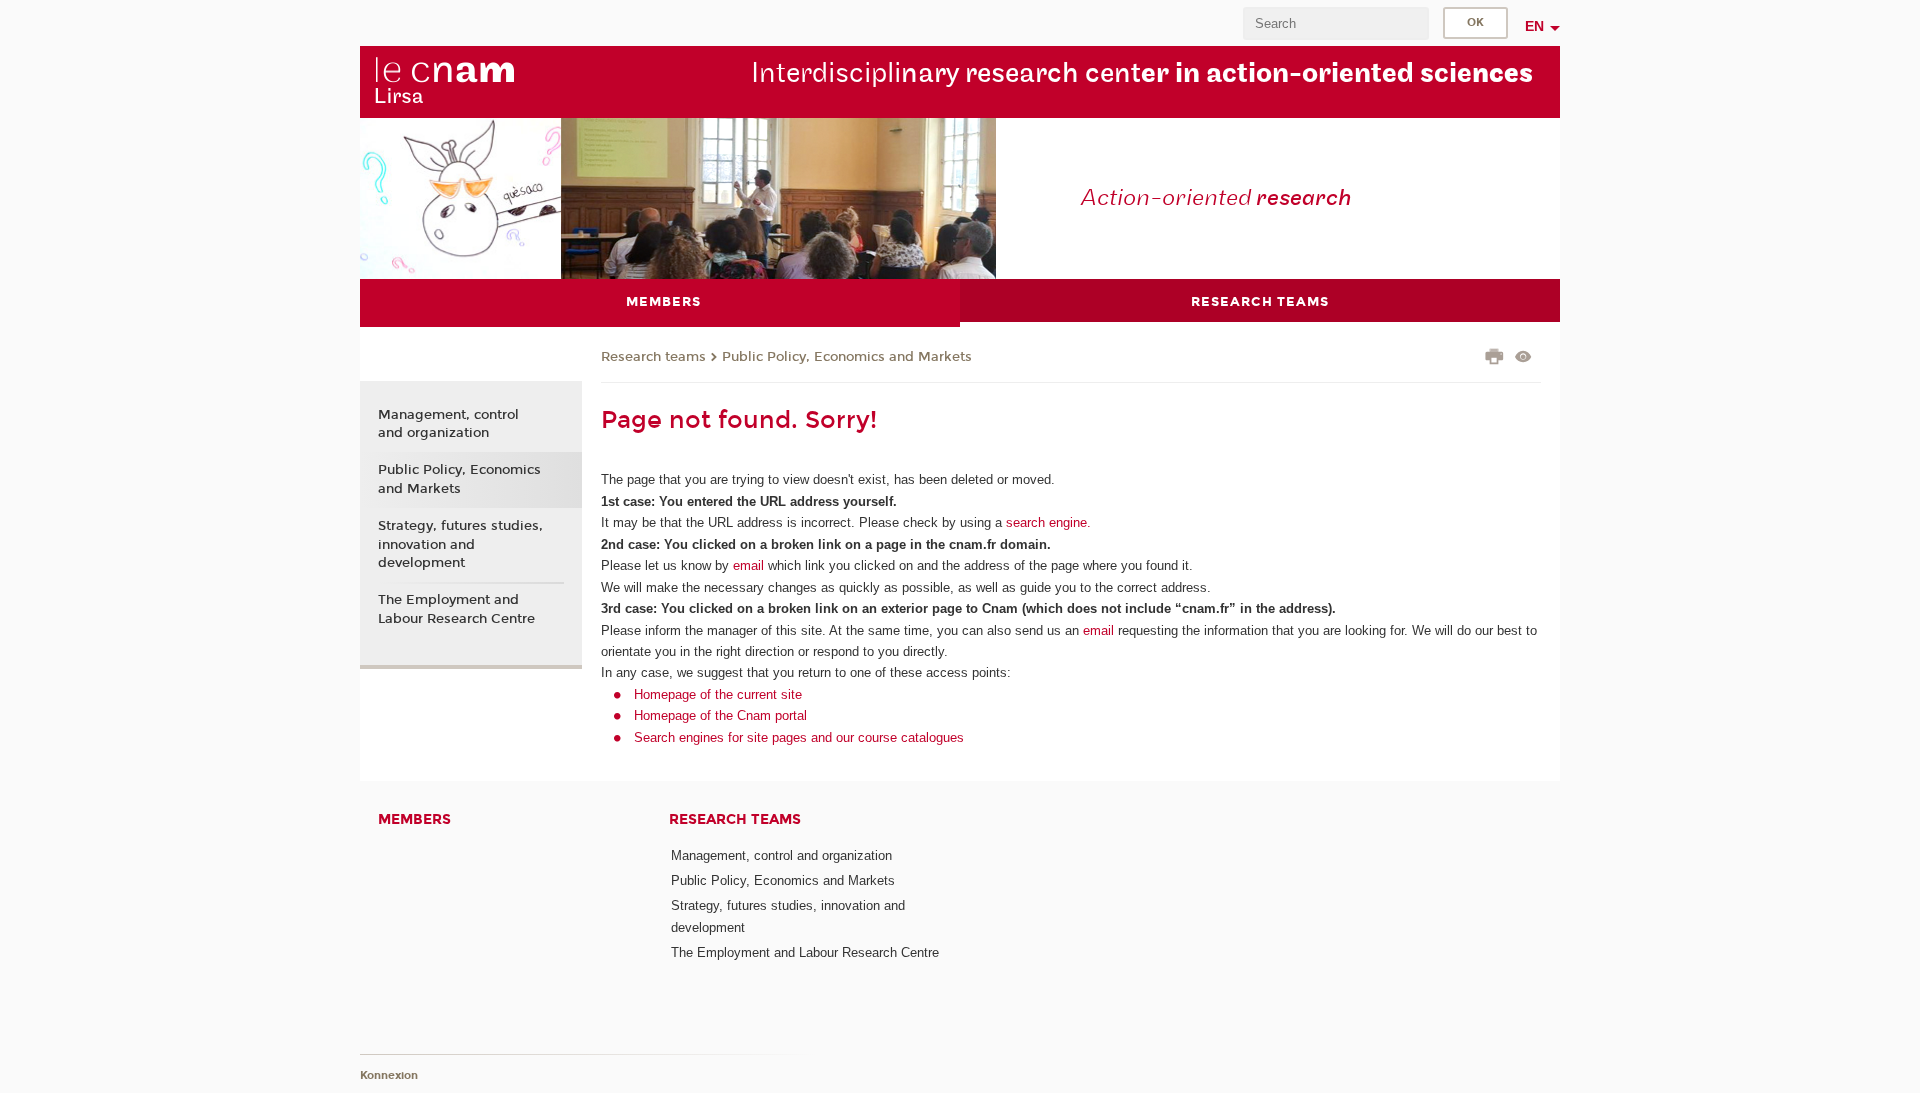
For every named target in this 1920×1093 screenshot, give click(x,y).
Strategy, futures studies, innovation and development (460, 544)
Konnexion (389, 1075)
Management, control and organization (448, 424)
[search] (1336, 23)
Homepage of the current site (718, 694)
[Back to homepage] (444, 81)
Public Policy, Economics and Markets (847, 357)
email (748, 565)
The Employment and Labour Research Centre (456, 609)
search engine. (1046, 522)
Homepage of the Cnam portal (720, 715)
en (1534, 26)
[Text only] (1523, 358)
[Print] (1494, 359)
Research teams (653, 357)
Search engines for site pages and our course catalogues (799, 737)
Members (414, 819)
